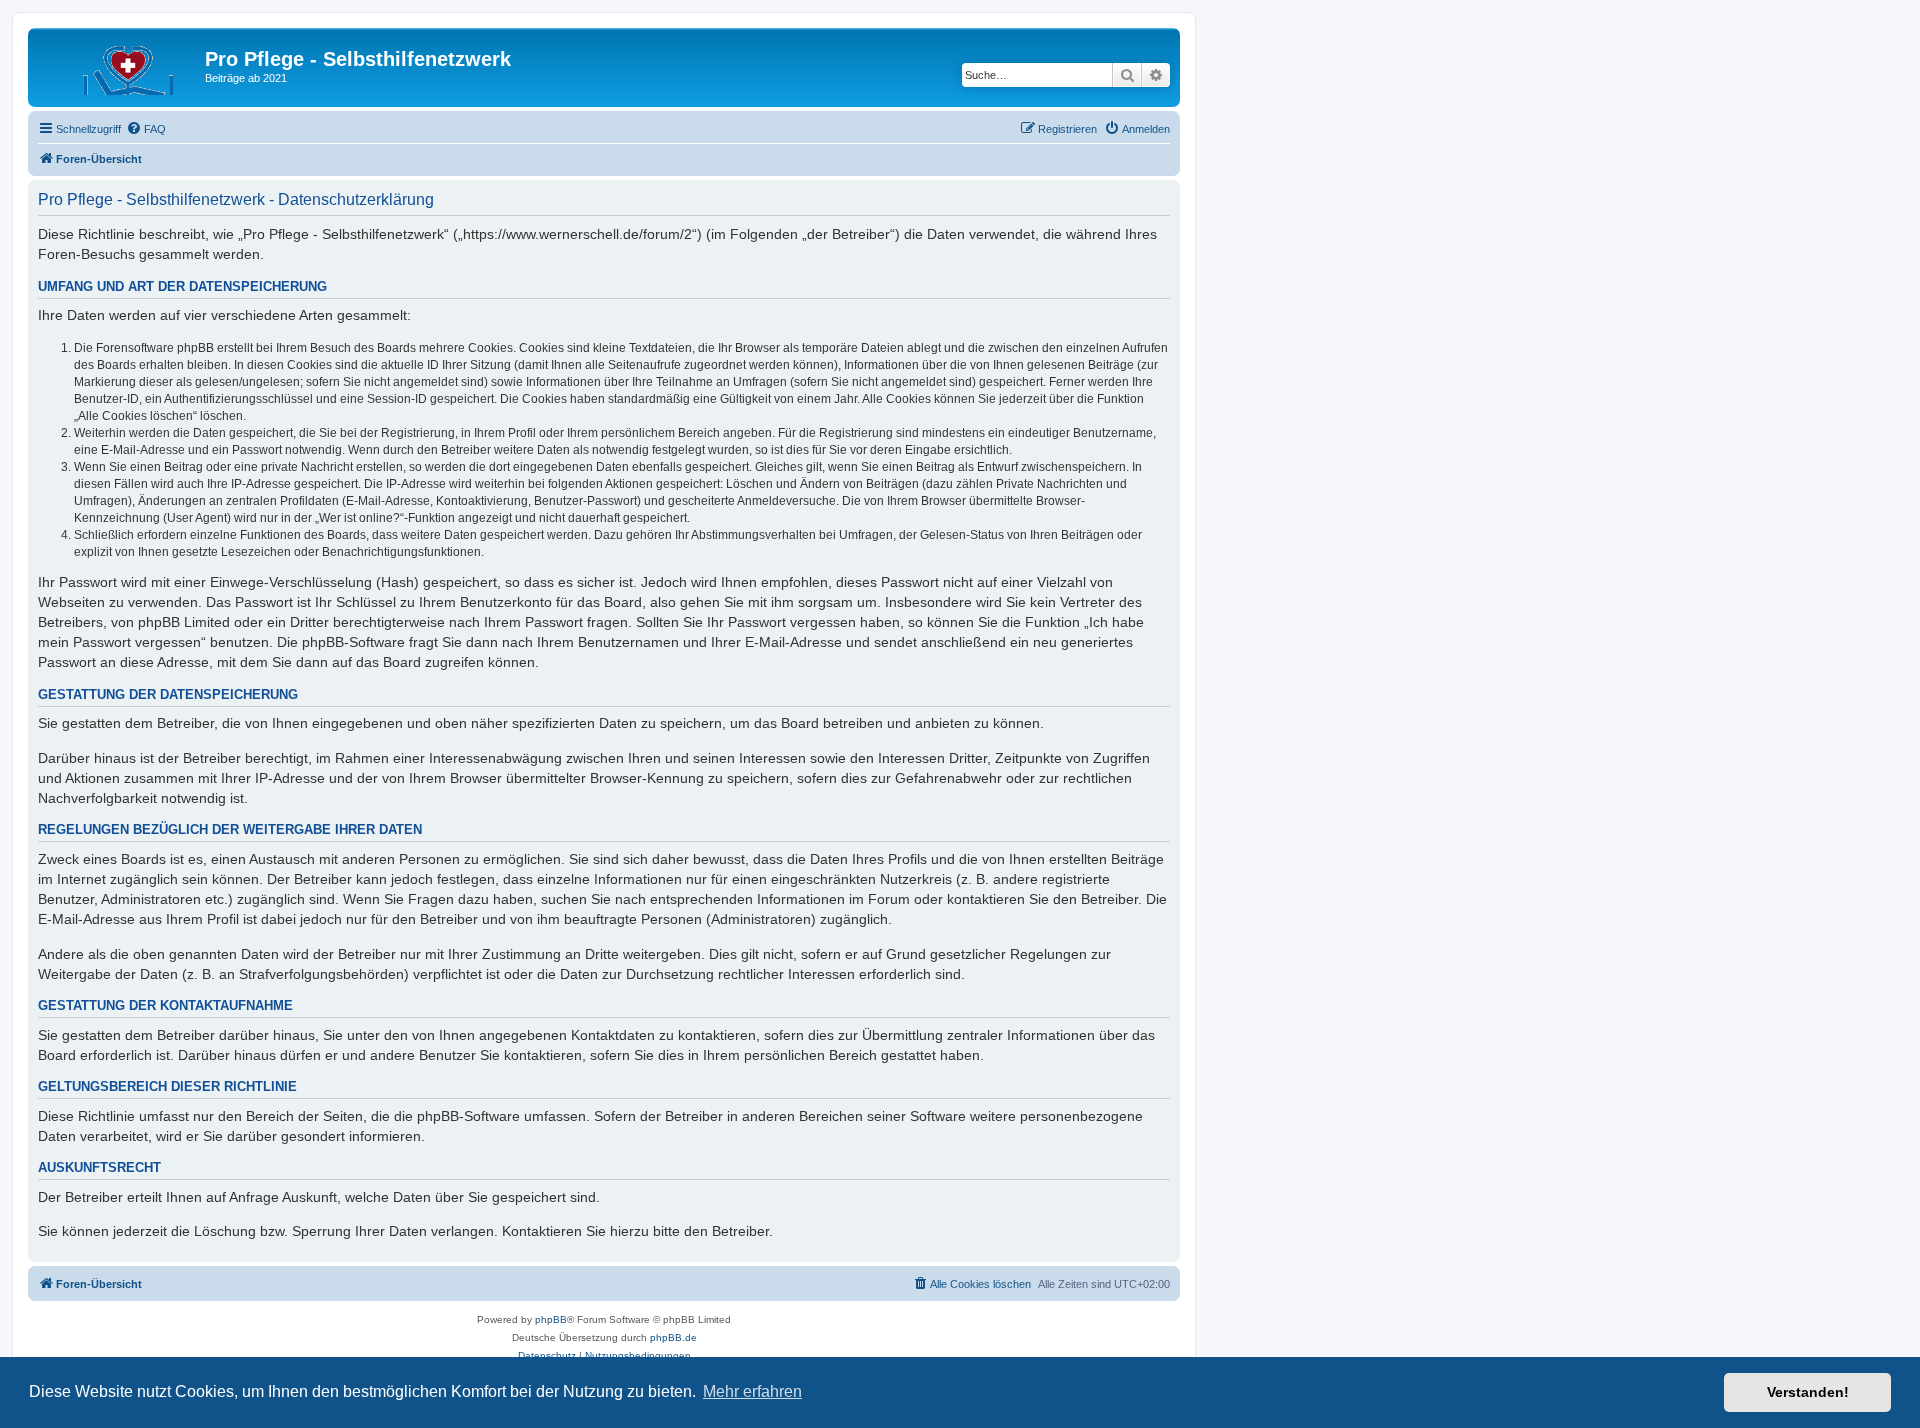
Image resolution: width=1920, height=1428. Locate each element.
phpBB (551, 1319)
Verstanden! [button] (1808, 1392)
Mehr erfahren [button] (752, 1391)
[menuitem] (146, 129)
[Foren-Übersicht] (119, 65)
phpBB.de (673, 1337)
